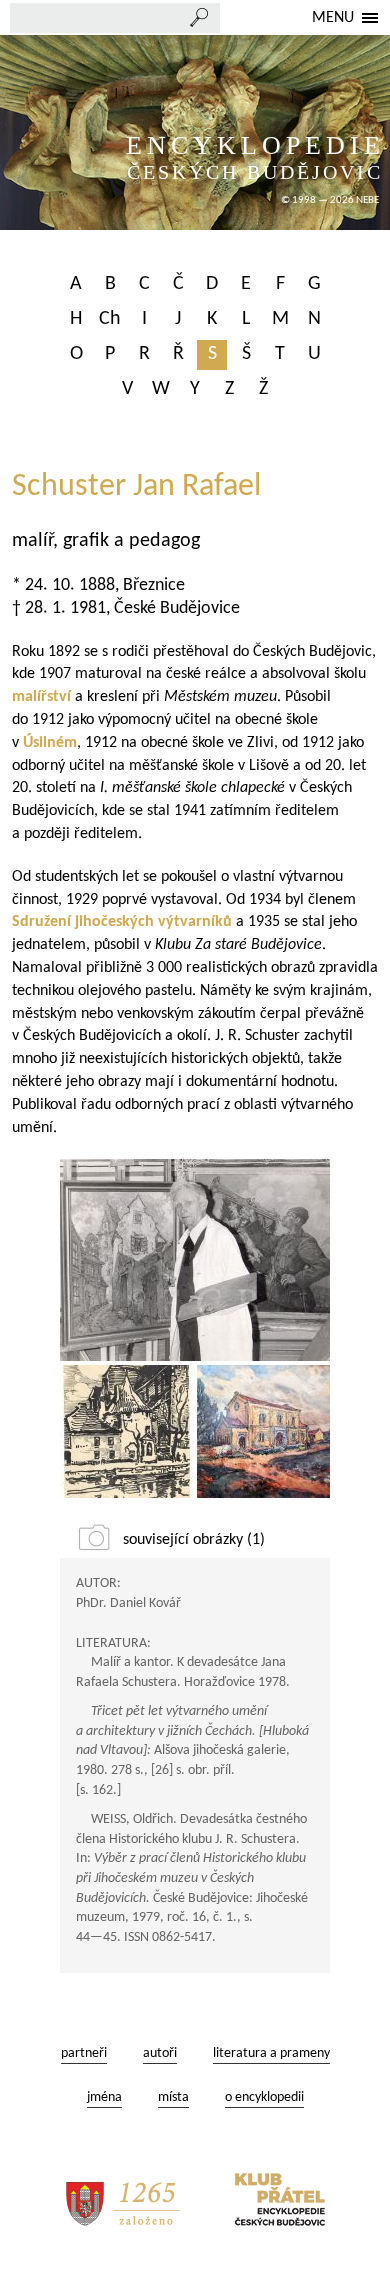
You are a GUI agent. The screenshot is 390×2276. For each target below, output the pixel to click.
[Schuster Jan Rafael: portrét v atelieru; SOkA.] (195, 1260)
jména (104, 2097)
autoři (160, 2053)
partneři (84, 2053)
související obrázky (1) (194, 1540)
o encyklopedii (264, 2097)
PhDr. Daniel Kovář (128, 1603)
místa (173, 2097)
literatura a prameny (271, 2053)
